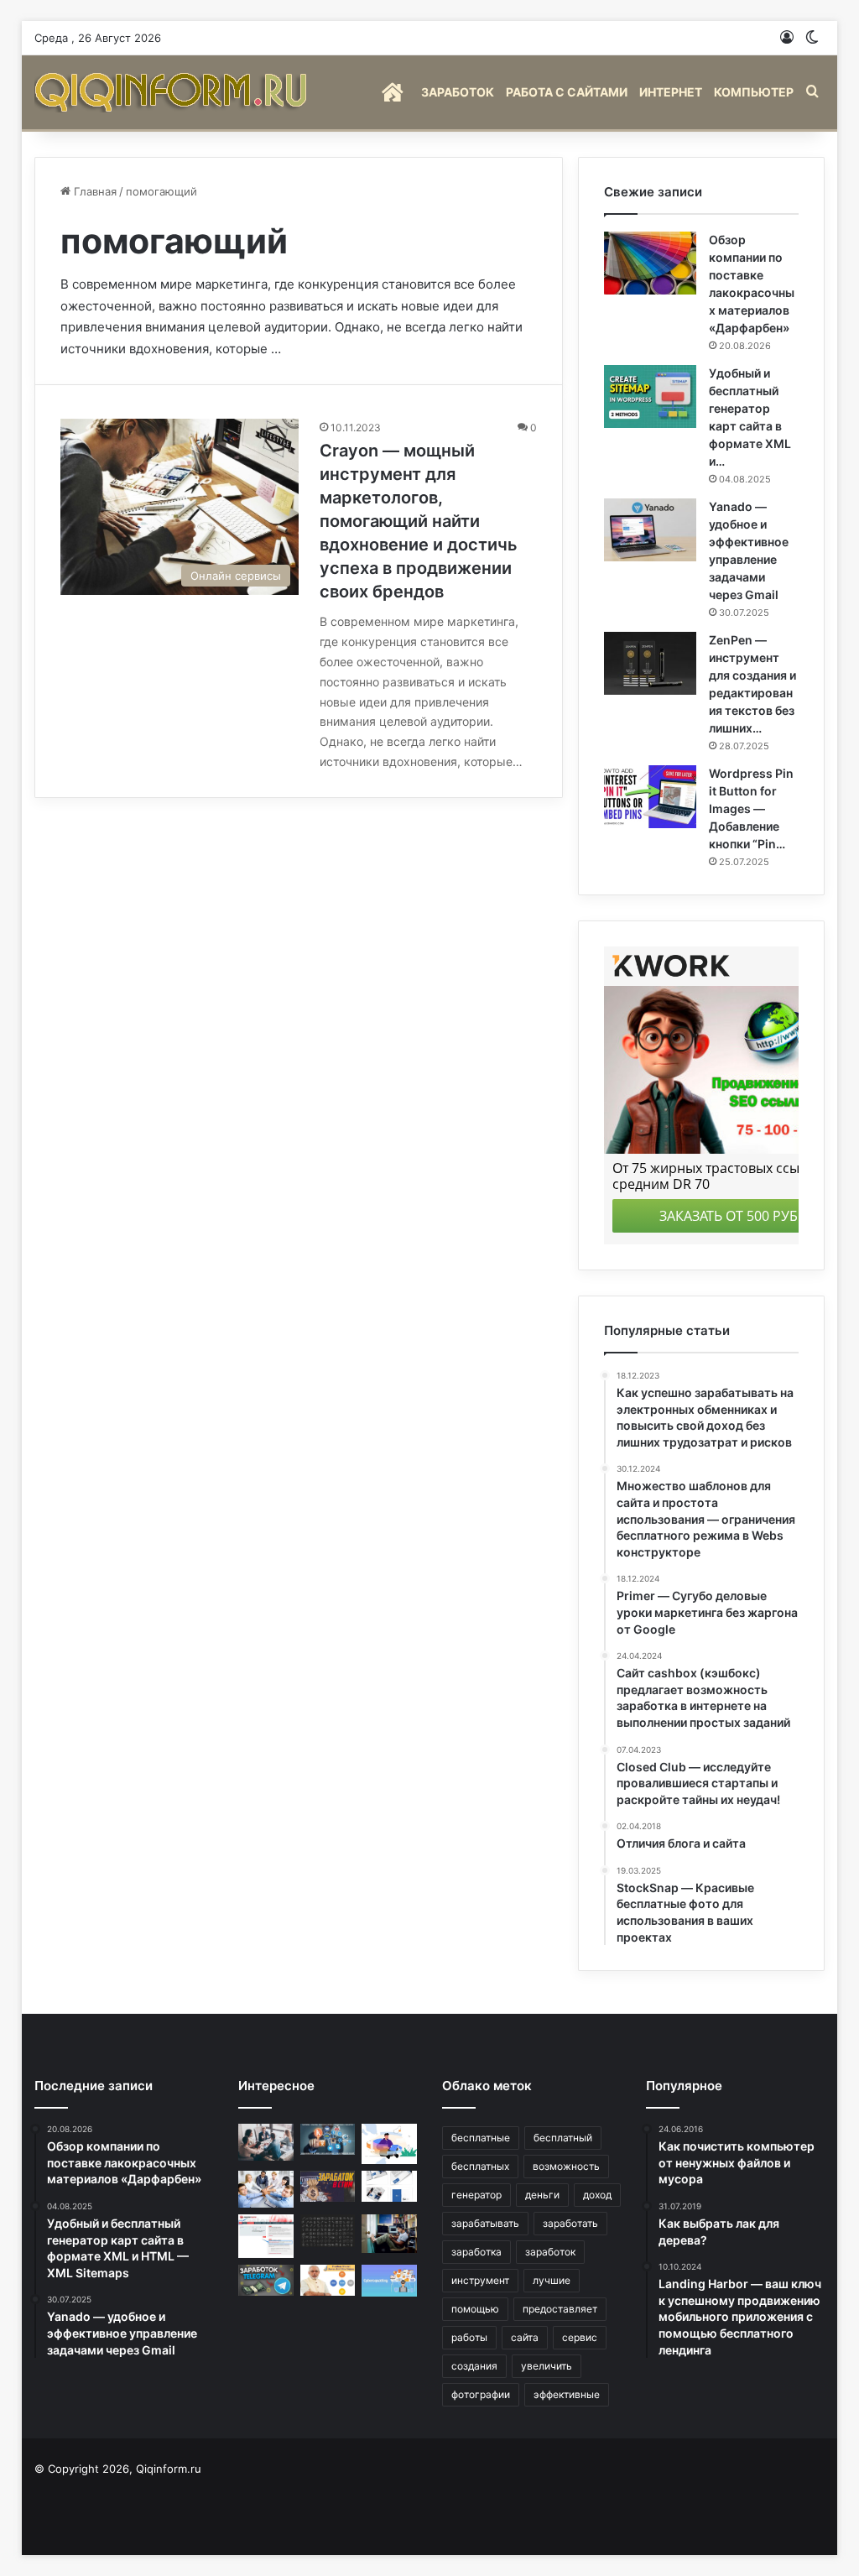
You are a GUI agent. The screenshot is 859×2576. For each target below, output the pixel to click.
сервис (580, 2337)
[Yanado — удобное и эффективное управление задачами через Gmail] (650, 530)
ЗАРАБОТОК (458, 92)
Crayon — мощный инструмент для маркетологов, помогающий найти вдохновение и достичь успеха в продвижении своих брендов (419, 521)
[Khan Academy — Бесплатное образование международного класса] (389, 2234)
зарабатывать (485, 2223)
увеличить (547, 2366)
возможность (566, 2166)
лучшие (552, 2280)
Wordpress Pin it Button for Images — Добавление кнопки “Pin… (751, 808)
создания (474, 2366)
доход (597, 2195)
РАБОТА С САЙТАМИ (567, 92)
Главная (94, 191)
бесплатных (480, 2166)
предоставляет (560, 2309)
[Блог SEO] (173, 92)
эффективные (567, 2394)
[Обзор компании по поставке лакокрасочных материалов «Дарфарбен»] (650, 263)
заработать (570, 2223)
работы (469, 2337)
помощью (475, 2309)
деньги (542, 2195)
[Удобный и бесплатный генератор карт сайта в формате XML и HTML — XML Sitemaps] (650, 396)
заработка (476, 2252)
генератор (476, 2195)
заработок (550, 2252)
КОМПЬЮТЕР (754, 92)
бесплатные (481, 2138)
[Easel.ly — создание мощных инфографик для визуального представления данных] (389, 2144)
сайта (525, 2337)
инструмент (480, 2280)
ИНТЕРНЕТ (671, 92)
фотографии (481, 2394)
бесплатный (563, 2138)
